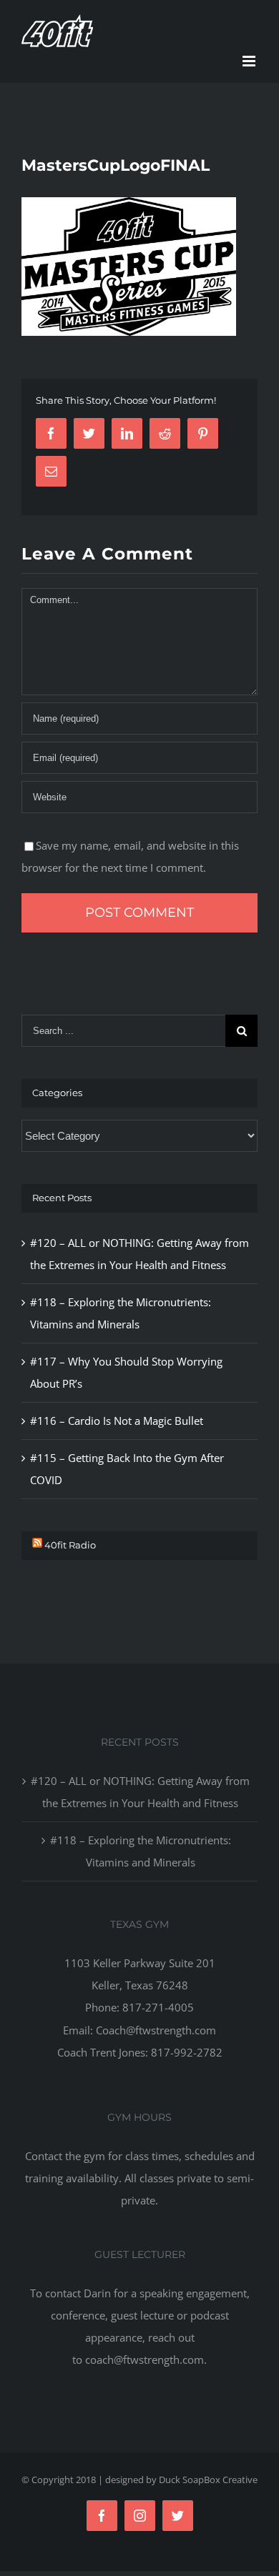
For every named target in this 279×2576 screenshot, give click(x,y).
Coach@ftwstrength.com (156, 2030)
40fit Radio (70, 1545)
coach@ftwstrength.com (145, 2359)
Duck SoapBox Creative (208, 2480)
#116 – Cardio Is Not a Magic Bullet (117, 1421)
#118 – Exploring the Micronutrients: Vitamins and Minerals (141, 1851)
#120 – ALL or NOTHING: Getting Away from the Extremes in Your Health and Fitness (140, 1792)
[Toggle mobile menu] (250, 61)
